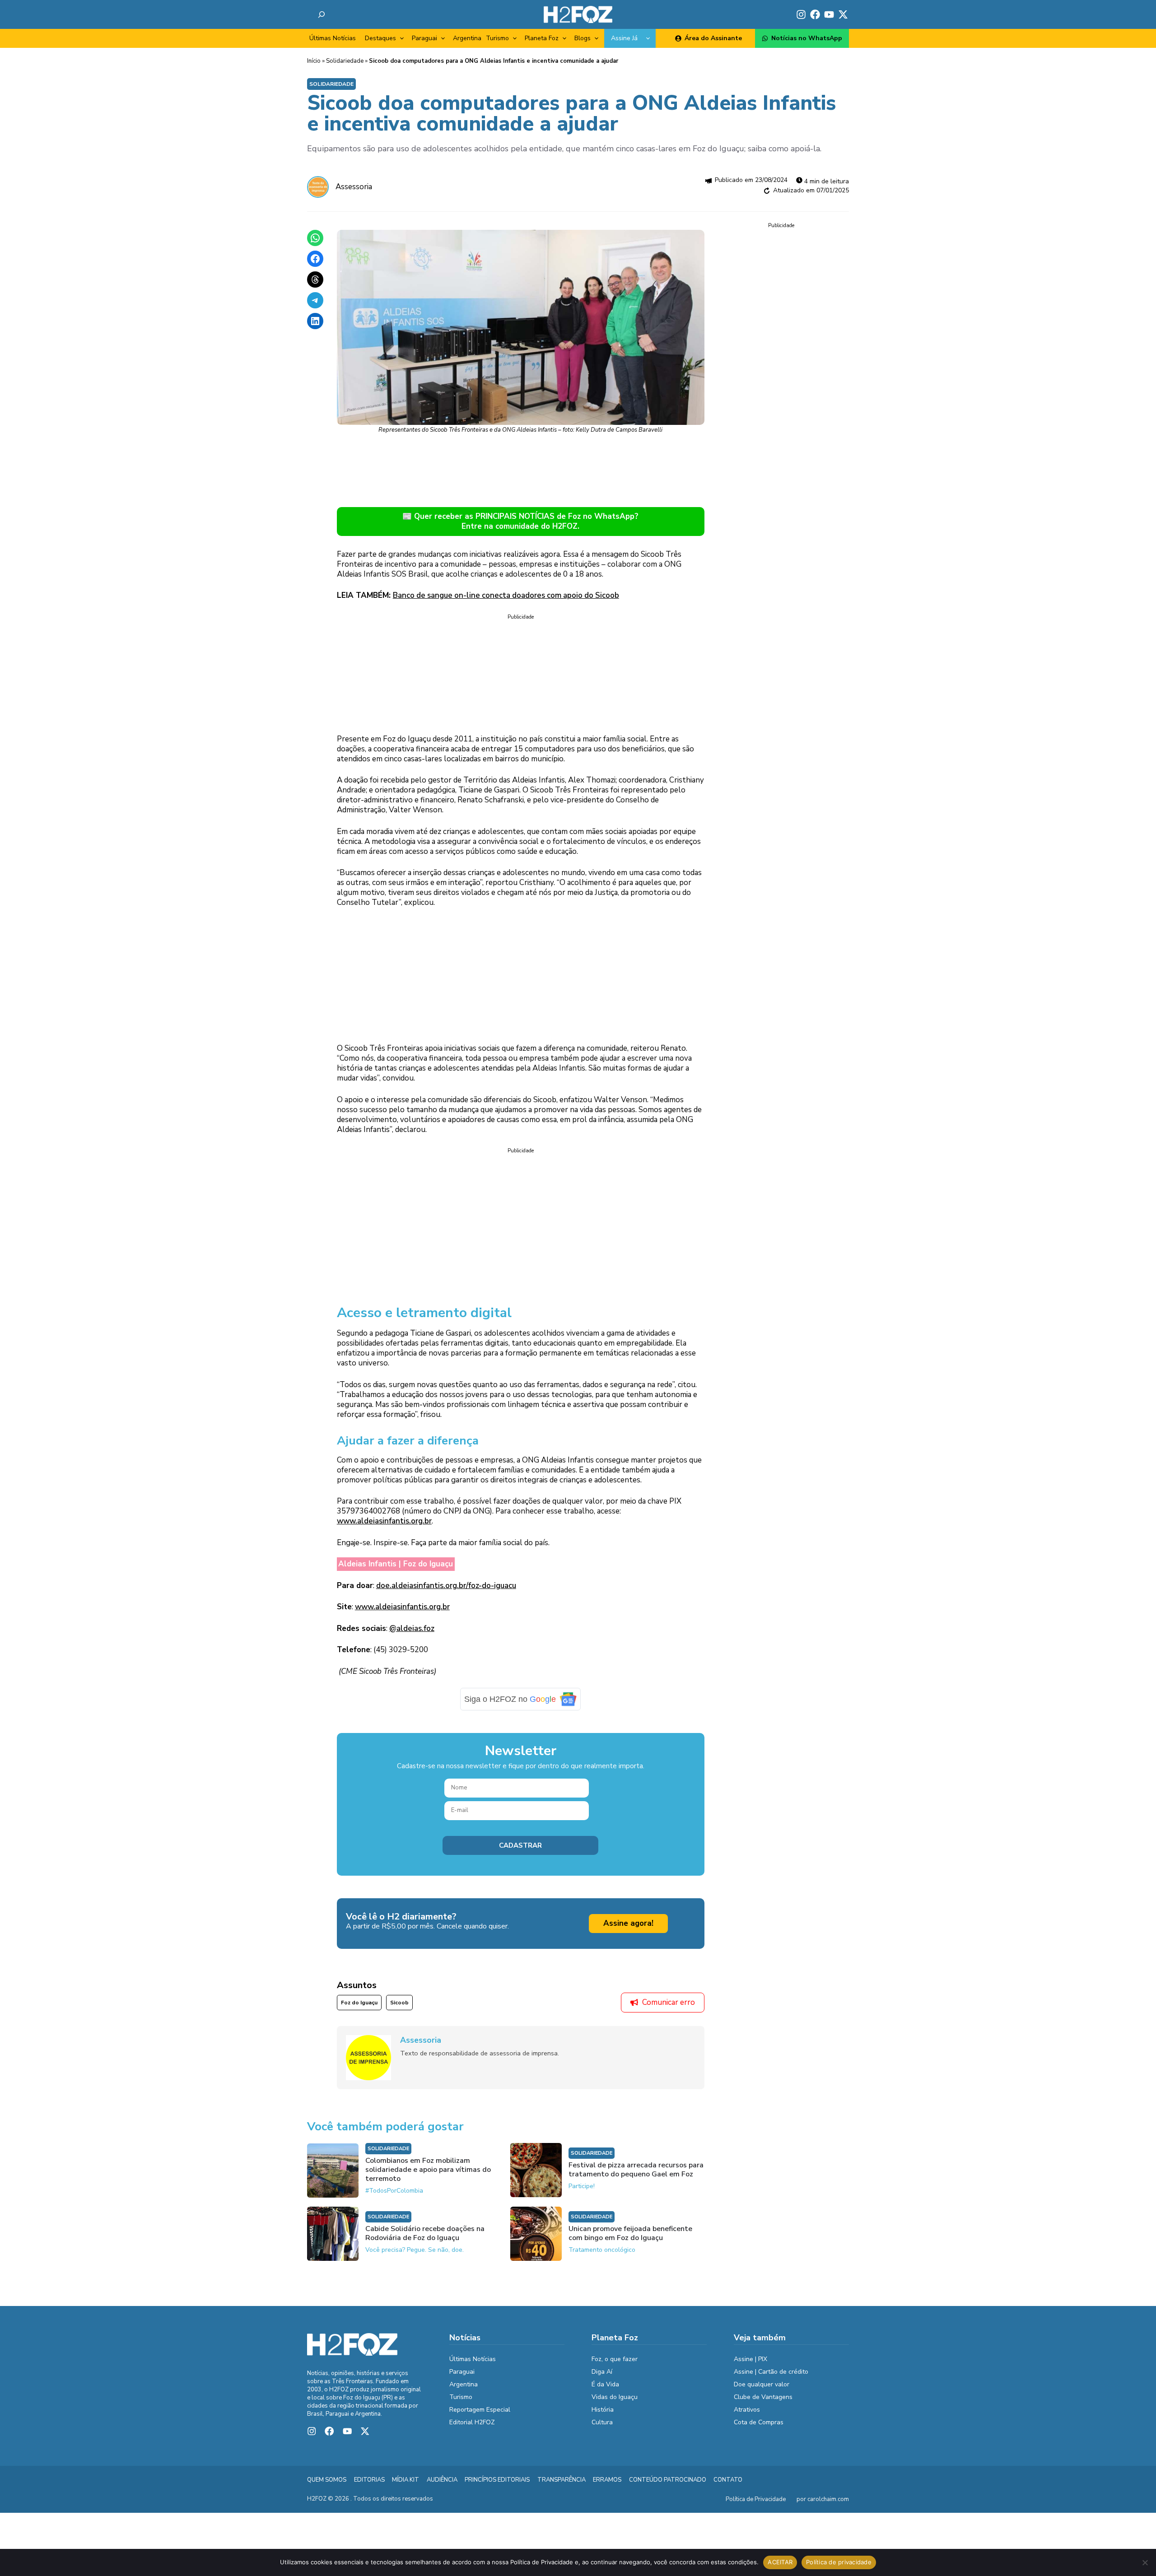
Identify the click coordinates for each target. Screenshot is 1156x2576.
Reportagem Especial (480, 2410)
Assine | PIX (750, 2359)
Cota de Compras (759, 2422)
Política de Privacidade (756, 2499)
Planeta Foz (542, 38)
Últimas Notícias (333, 38)
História (603, 2410)
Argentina (467, 38)
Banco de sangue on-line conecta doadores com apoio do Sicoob (506, 595)
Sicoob (399, 2003)
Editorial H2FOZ (472, 2422)
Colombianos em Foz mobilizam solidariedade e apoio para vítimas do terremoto (428, 2170)
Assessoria (354, 187)
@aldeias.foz (412, 1628)
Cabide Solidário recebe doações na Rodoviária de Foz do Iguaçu (425, 2233)
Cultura (602, 2422)
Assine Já (624, 38)
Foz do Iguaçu (359, 2003)
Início (314, 61)
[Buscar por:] (322, 14)
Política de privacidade (839, 2562)
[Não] (1145, 2562)
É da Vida (605, 2384)
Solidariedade (345, 61)
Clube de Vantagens (763, 2397)
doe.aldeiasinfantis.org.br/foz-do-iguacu (446, 1586)
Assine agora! (628, 1923)
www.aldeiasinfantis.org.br (384, 1521)
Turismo (497, 38)
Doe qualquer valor (762, 2384)
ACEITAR (780, 2562)
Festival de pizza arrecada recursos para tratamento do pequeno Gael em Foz (636, 2170)
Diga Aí (602, 2372)
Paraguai (424, 38)
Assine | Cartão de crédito (771, 2372)
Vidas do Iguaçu (615, 2397)
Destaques (380, 38)
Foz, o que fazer (615, 2359)
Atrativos (747, 2410)
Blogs (583, 38)
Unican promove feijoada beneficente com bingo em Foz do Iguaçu (630, 2233)
